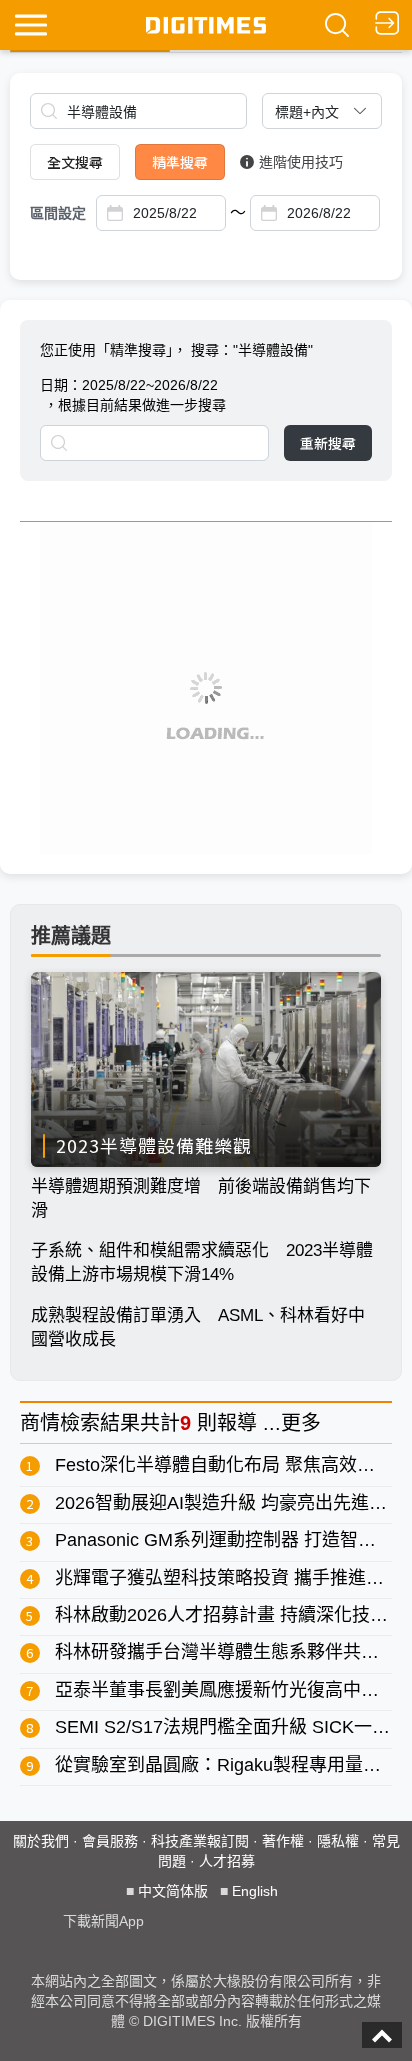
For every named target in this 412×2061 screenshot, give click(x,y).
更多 (301, 1423)
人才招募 (227, 1861)
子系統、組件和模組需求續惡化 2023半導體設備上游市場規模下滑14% (202, 1262)
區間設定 (58, 213)
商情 (40, 1423)
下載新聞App (103, 1921)
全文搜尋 (75, 162)
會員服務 (110, 1841)
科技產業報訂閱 (200, 1841)
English (255, 1891)
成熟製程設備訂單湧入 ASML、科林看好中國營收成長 (198, 1327)
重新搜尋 (328, 443)
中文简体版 (173, 1891)
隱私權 (338, 1841)
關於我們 (41, 1841)
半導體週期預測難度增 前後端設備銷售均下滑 (201, 1198)
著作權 (283, 1841)
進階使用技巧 (301, 162)
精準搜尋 (180, 162)
